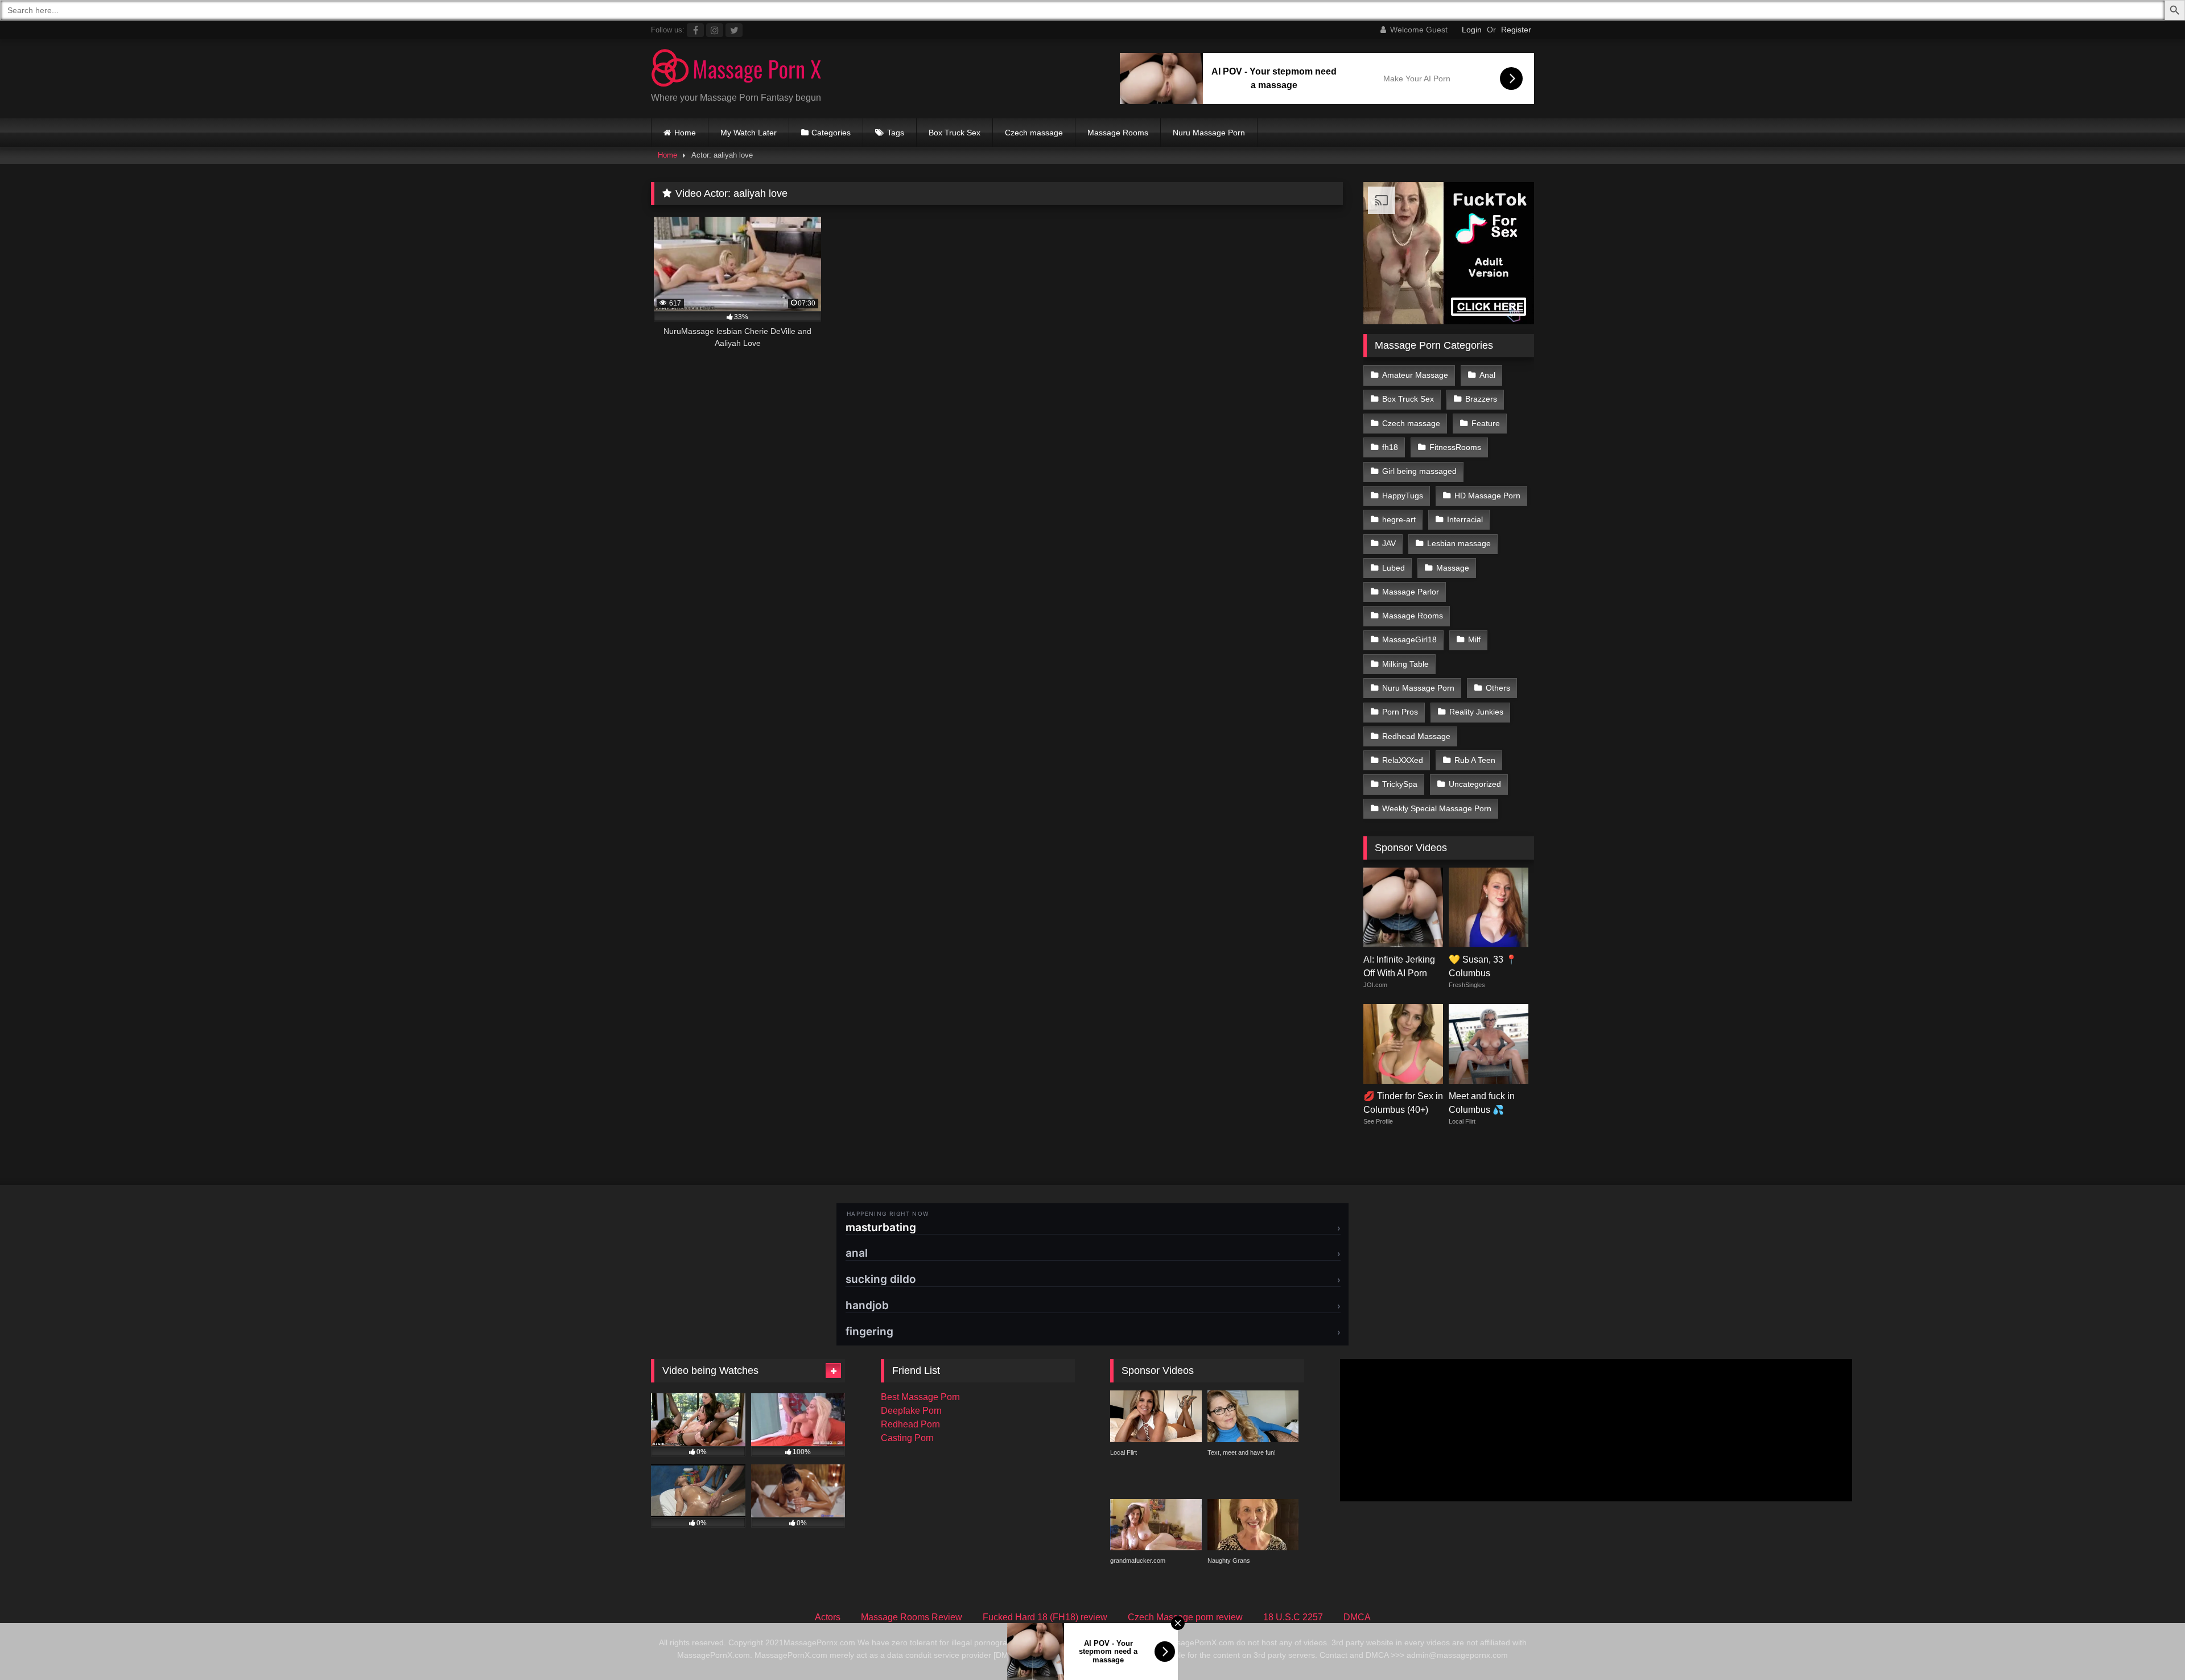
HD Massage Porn (1487, 496)
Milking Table (1405, 664)
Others (1498, 688)
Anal (1487, 375)
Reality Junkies (1476, 712)
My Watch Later (749, 133)
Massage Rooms (1118, 133)
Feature (1486, 423)
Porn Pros (1400, 712)
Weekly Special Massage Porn (1437, 808)
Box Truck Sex (955, 133)
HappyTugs (1403, 496)
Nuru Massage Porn (1209, 133)
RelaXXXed (1403, 760)
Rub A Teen (1475, 760)
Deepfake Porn (911, 1411)
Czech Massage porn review (1185, 1617)
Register (1516, 30)
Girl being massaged (1419, 471)
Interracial (1465, 519)
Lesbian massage (1459, 543)
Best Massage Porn (920, 1397)
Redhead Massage (1416, 736)
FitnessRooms (1455, 447)
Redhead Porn (910, 1424)
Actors (828, 1617)
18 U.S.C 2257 (1293, 1617)
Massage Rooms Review (912, 1617)
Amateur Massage (1415, 375)
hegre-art (1399, 519)
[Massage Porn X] (736, 70)
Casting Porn (907, 1438)
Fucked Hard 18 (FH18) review (1045, 1617)
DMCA (1357, 1617)
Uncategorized (1475, 784)
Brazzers (1481, 399)
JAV (1389, 543)
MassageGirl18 (1409, 639)
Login (1472, 30)
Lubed (1394, 568)
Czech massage (1034, 133)
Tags (896, 133)
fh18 (1390, 447)
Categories (831, 133)
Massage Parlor (1411, 592)
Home (685, 133)
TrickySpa (1400, 784)
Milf (1474, 639)
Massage (1453, 568)
